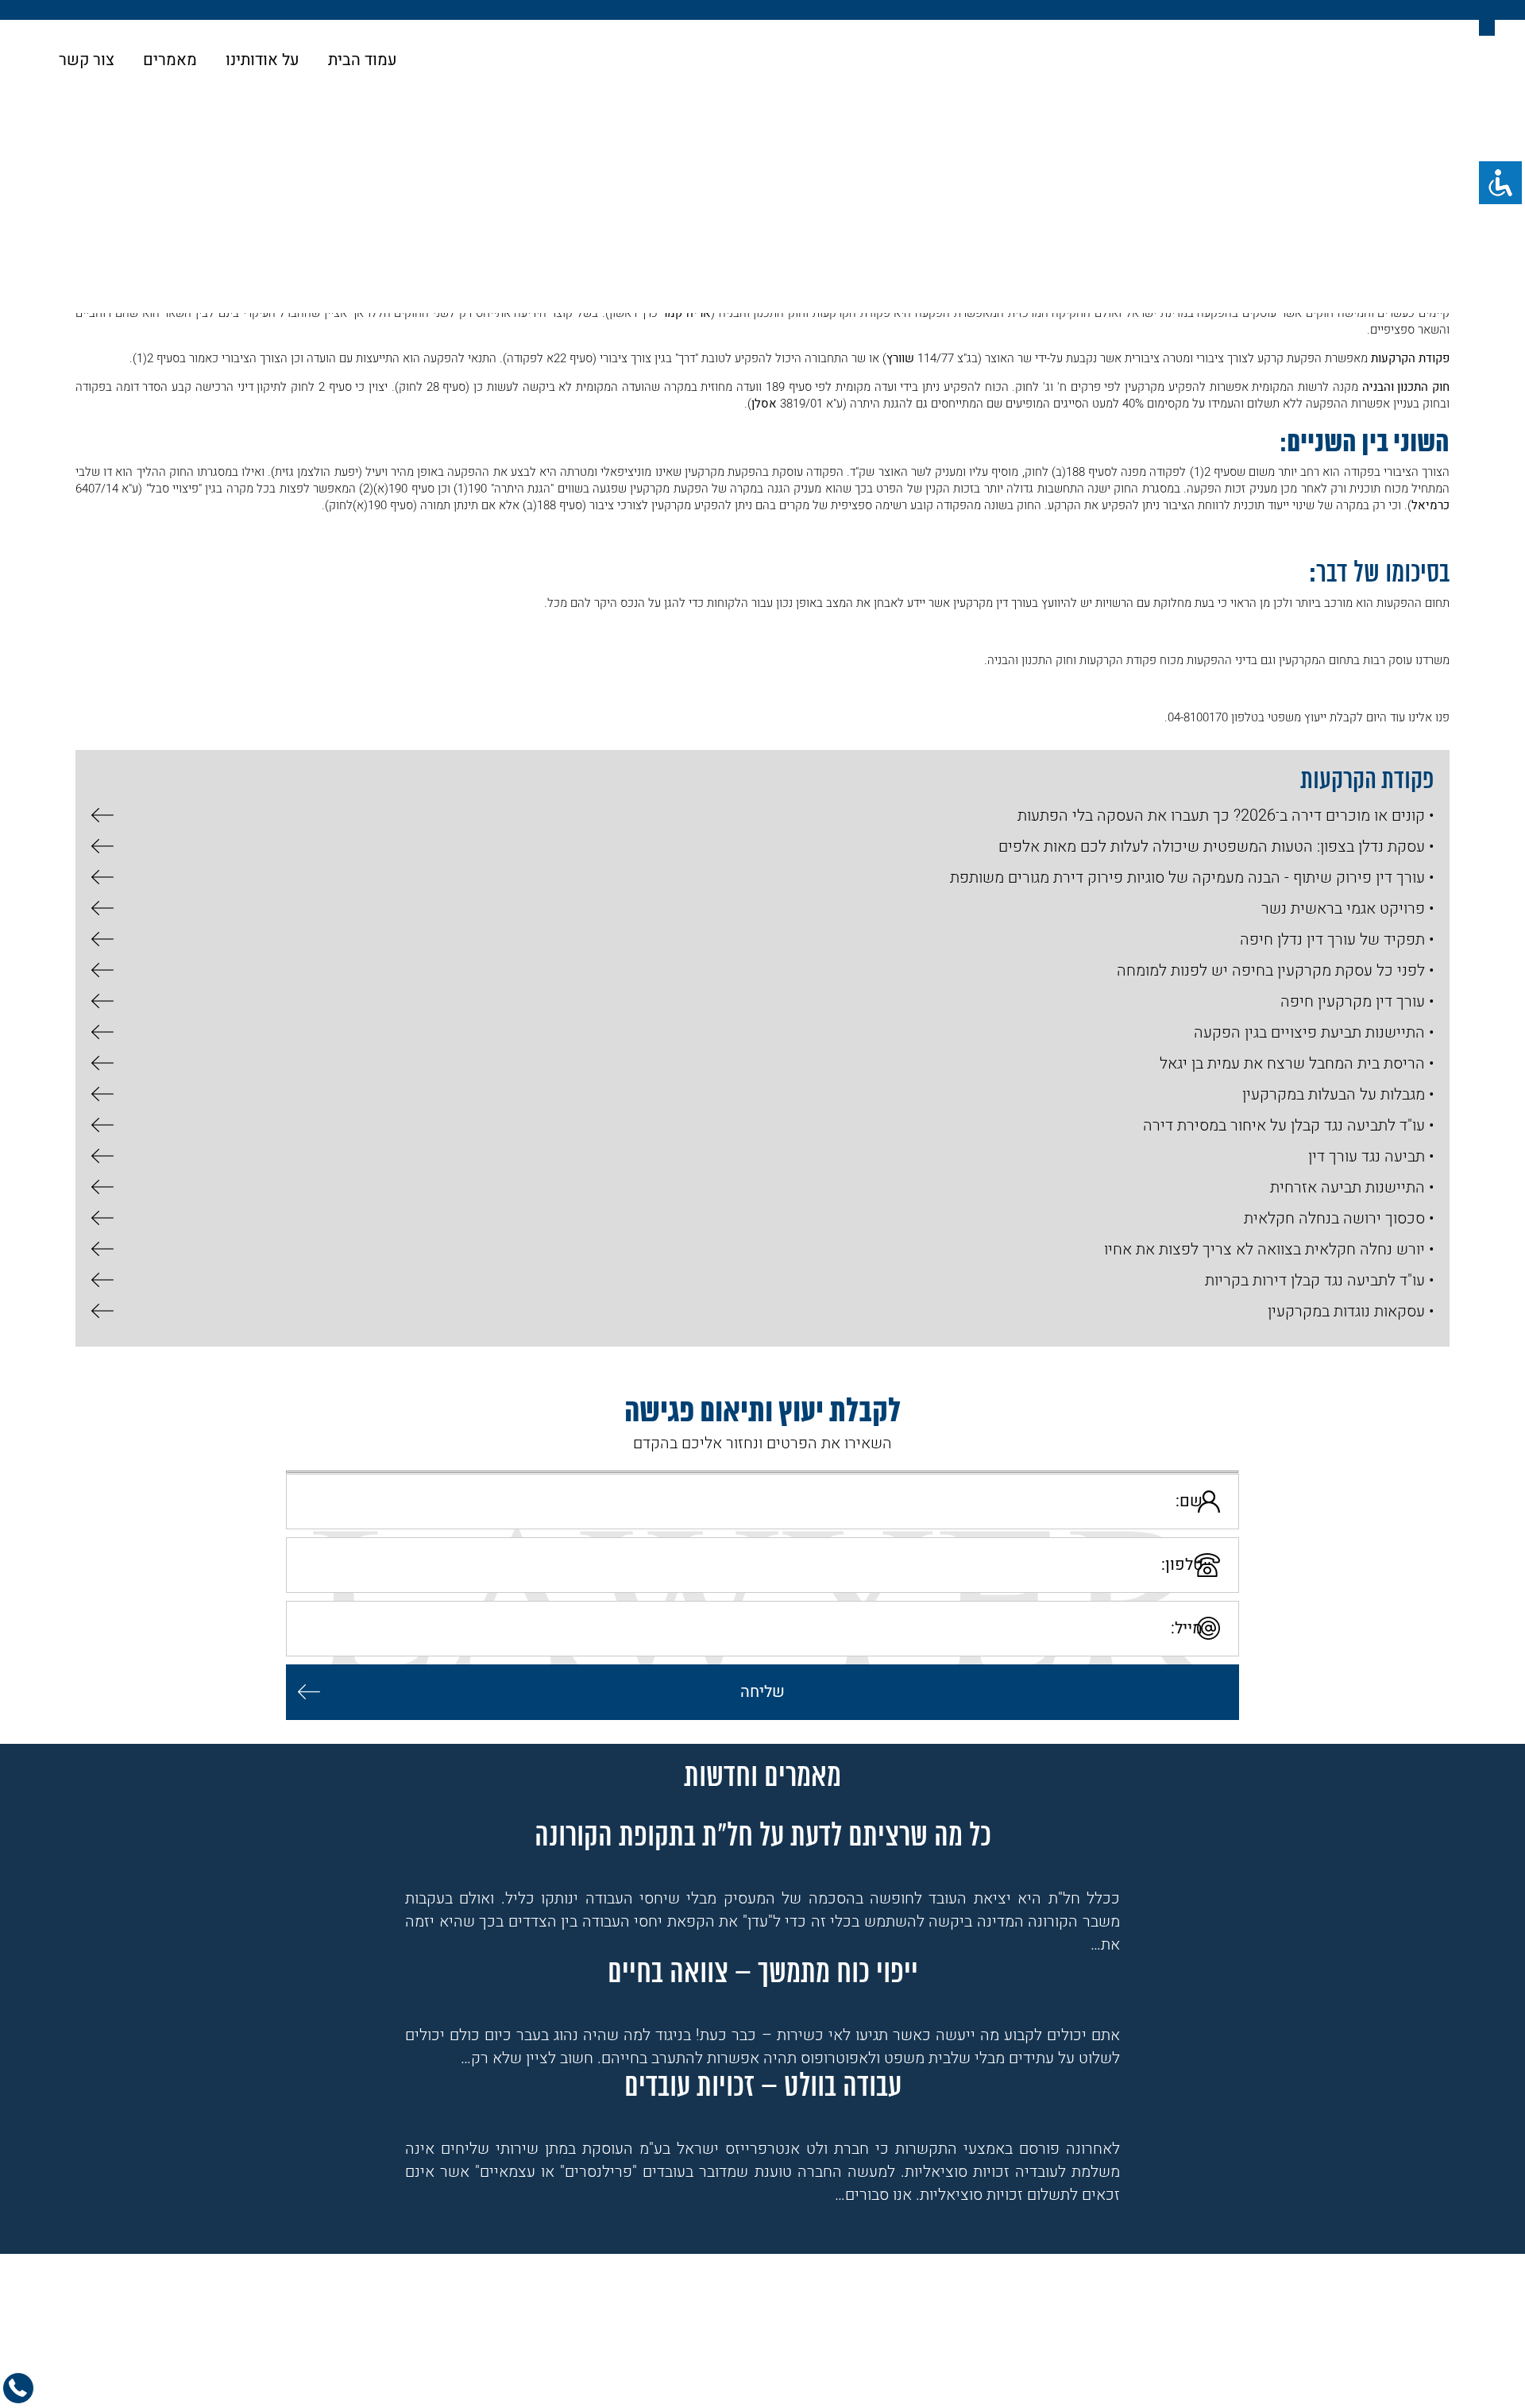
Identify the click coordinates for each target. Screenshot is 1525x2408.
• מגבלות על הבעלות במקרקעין (1338, 1094)
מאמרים (170, 60)
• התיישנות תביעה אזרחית (1352, 1187)
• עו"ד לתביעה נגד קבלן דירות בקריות (1319, 1280)
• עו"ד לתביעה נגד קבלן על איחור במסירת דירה (1288, 1125)
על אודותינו (263, 60)
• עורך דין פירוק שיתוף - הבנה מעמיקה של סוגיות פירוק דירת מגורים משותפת (1192, 877)
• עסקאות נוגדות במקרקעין (1351, 1311)
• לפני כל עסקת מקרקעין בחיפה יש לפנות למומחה (1275, 970)
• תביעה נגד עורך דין (1371, 1156)
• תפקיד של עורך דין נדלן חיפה (1337, 939)
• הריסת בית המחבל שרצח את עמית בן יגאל (1297, 1063)
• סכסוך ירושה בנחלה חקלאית (1339, 1218)
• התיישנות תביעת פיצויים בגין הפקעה (1314, 1032)
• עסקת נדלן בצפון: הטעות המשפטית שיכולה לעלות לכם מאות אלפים (1216, 846)
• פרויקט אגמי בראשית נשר (1347, 908)
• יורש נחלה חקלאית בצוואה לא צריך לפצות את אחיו (1269, 1249)
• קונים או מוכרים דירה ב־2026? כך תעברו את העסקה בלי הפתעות (1226, 816)
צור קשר (87, 60)
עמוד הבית (363, 60)
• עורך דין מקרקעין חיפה (1357, 1001)
